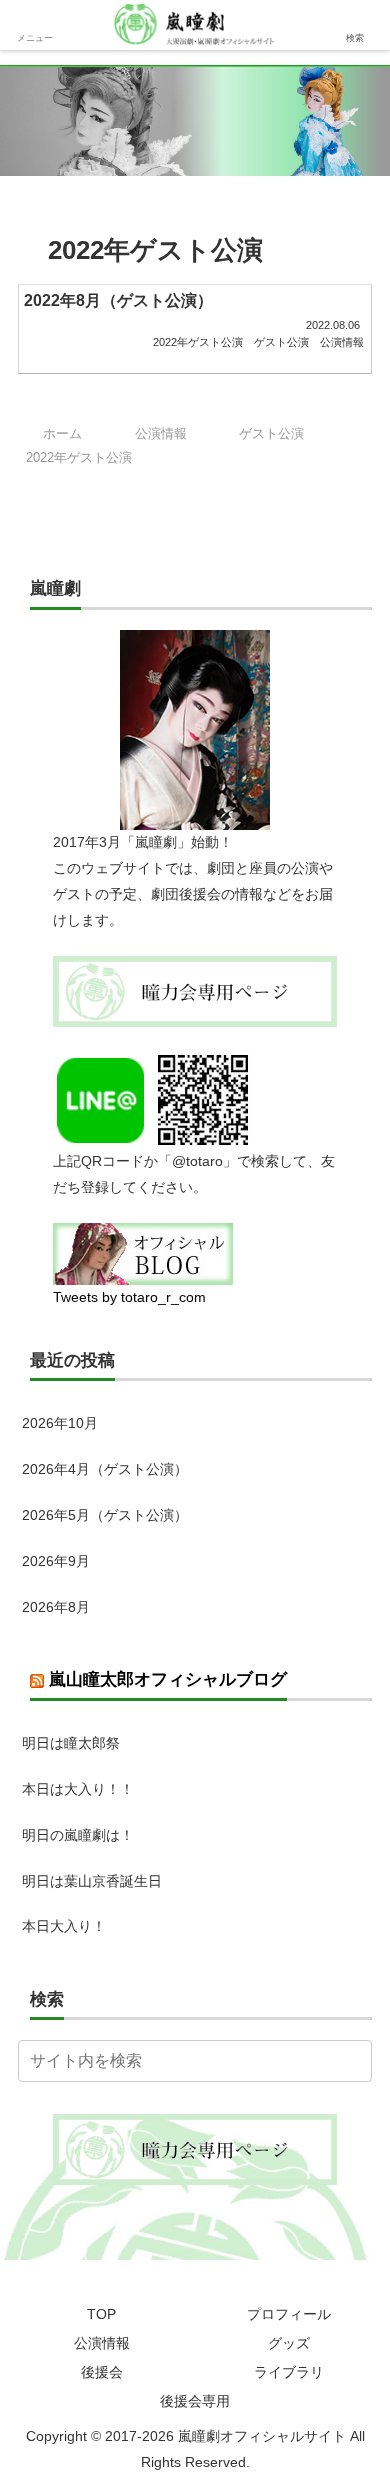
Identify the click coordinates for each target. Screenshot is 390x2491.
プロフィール (289, 2314)
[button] (353, 2060)
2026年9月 (56, 1561)
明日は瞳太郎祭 (71, 1743)
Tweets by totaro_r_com (129, 1297)
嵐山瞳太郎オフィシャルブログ (168, 1679)
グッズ (289, 2343)
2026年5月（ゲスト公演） (105, 1515)
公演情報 (102, 2343)
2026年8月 (56, 1607)
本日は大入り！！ (78, 1789)
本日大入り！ (64, 1926)
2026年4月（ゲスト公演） (105, 1469)
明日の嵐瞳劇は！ (78, 1835)
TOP (101, 2314)
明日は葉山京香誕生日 (92, 1881)
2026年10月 (60, 1423)
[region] (195, 120)
